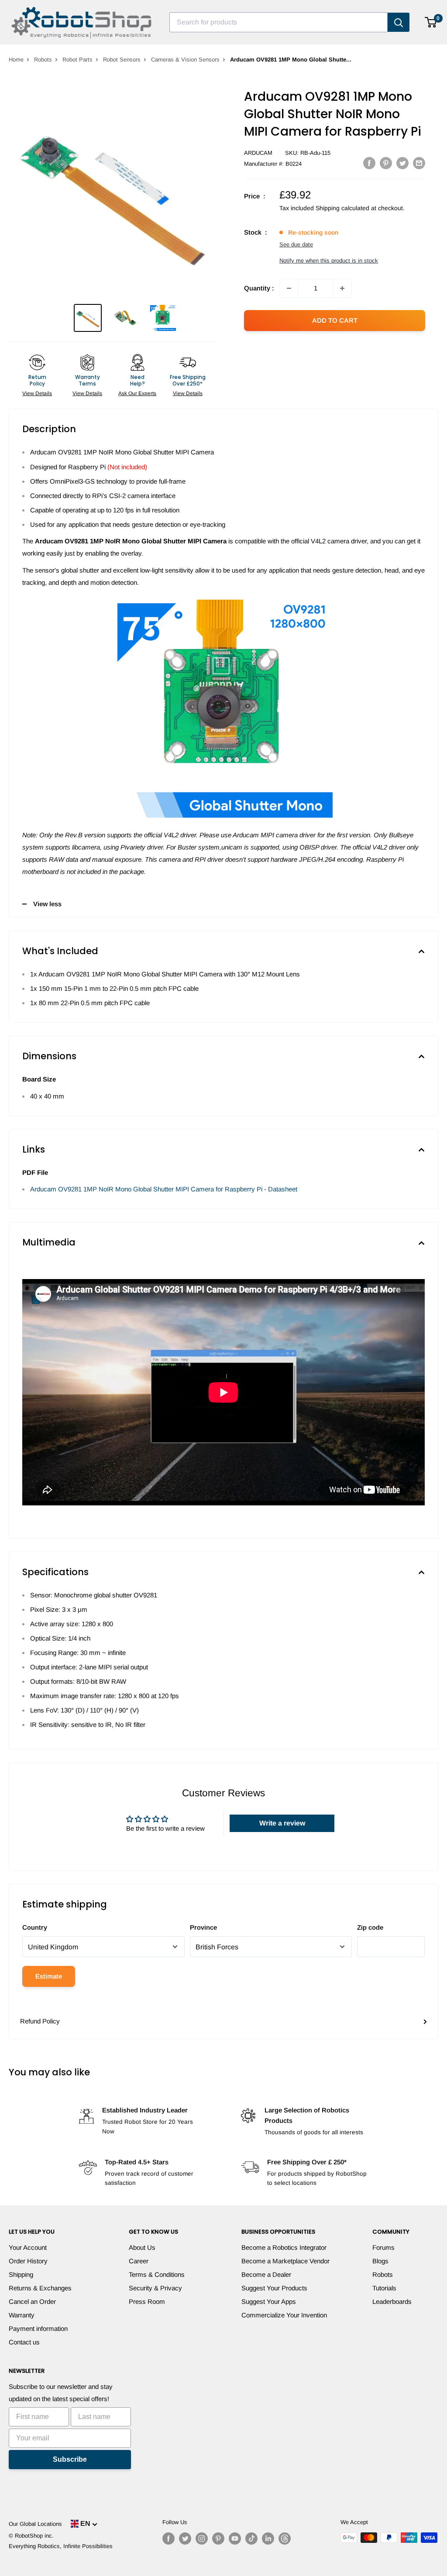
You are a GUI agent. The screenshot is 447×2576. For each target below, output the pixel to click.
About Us (142, 2247)
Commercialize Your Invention (284, 2315)
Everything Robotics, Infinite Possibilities (61, 2546)
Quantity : (259, 288)
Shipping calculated (342, 208)
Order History (28, 2261)
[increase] (342, 288)
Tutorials (384, 2288)
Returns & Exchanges (40, 2288)
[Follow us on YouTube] (235, 2538)
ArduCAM (258, 153)
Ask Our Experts (137, 393)
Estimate (49, 1976)
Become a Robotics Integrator (284, 2247)
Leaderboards (392, 2301)
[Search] (399, 22)
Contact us (24, 2342)
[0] (431, 22)
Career (139, 2261)
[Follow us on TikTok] (251, 2538)
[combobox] (279, 22)
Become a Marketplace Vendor (285, 2261)
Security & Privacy (155, 2288)
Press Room (147, 2301)
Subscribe (70, 2459)
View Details (37, 393)
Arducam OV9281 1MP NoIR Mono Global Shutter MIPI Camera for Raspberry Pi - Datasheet (164, 1189)
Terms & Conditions (157, 2274)
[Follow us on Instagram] (202, 2538)
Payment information (38, 2329)
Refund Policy (40, 2021)
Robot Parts (77, 60)
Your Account (28, 2247)
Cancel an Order (32, 2301)
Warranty (22, 2315)
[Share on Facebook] (369, 163)
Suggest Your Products (274, 2288)
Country (35, 1927)
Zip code (370, 1927)
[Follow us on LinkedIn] (268, 2538)
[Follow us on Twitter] (185, 2538)
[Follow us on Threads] (285, 2538)
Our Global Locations (35, 2524)
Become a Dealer (266, 2274)
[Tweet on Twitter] (402, 163)
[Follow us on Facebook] (168, 2538)
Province (203, 1927)
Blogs (380, 2261)
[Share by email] (419, 163)
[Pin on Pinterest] (386, 163)
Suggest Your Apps (269, 2301)
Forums (383, 2247)
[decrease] (289, 288)
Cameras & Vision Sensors (185, 60)
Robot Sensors (122, 60)
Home (16, 60)
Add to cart (335, 320)
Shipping (21, 2274)
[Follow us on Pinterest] (218, 2538)
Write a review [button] (282, 1823)
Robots (43, 60)
